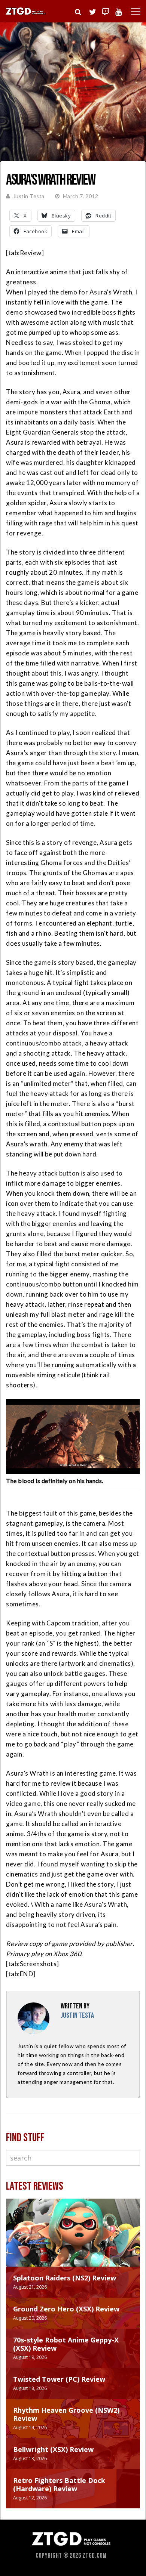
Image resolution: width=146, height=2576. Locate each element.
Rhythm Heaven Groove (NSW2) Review (66, 2414)
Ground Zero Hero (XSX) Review (66, 2309)
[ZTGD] (26, 14)
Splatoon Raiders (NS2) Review (65, 2278)
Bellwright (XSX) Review (53, 2449)
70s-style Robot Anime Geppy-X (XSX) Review (66, 2344)
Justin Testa (29, 196)
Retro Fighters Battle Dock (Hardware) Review (59, 2484)
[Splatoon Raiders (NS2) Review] (73, 2240)
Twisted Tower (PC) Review (59, 2379)
